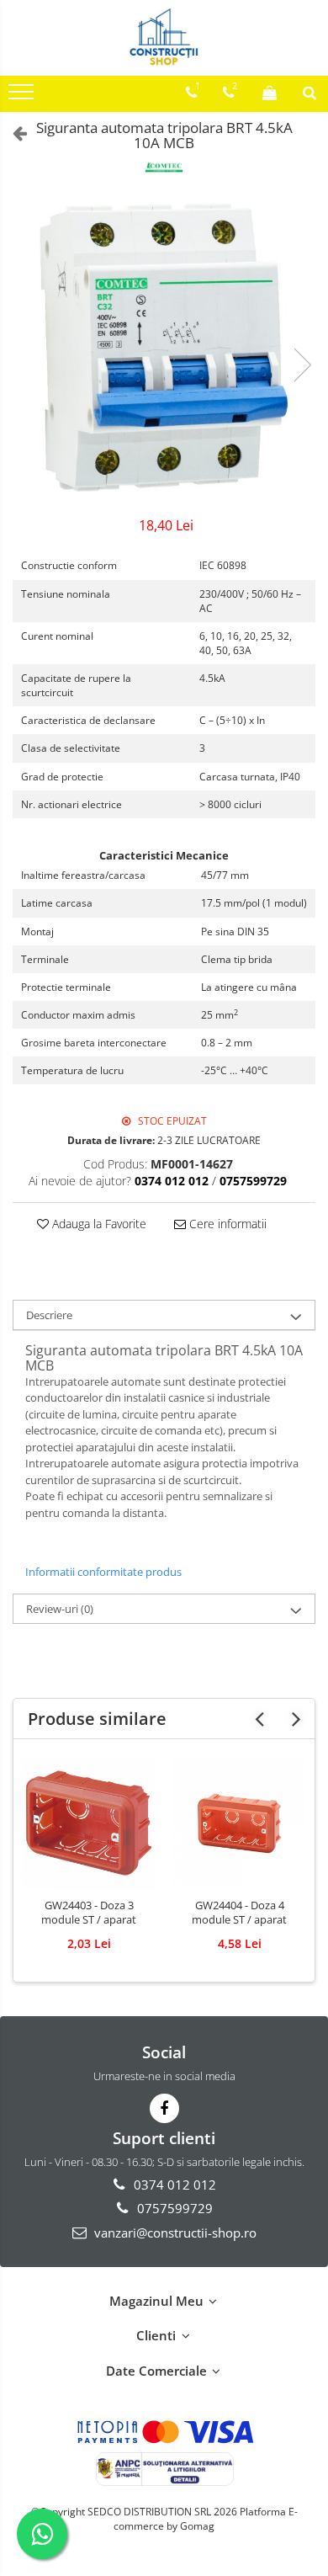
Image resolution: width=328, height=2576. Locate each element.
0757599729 (173, 2208)
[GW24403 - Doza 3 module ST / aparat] (89, 1823)
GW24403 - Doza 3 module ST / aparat (89, 1913)
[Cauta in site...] (309, 93)
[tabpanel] (164, 348)
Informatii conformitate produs (103, 1572)
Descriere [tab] (49, 1315)
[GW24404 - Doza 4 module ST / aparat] (239, 1823)
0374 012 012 (173, 2185)
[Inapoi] (13, 133)
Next (302, 365)
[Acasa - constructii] (164, 38)
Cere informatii (226, 1224)
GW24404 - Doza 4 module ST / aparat (239, 1913)
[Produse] (23, 97)
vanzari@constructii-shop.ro (174, 2233)
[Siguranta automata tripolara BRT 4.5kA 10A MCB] (164, 348)
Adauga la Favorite (98, 1224)
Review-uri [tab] (60, 1609)
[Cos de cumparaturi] (270, 93)
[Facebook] (164, 2108)
